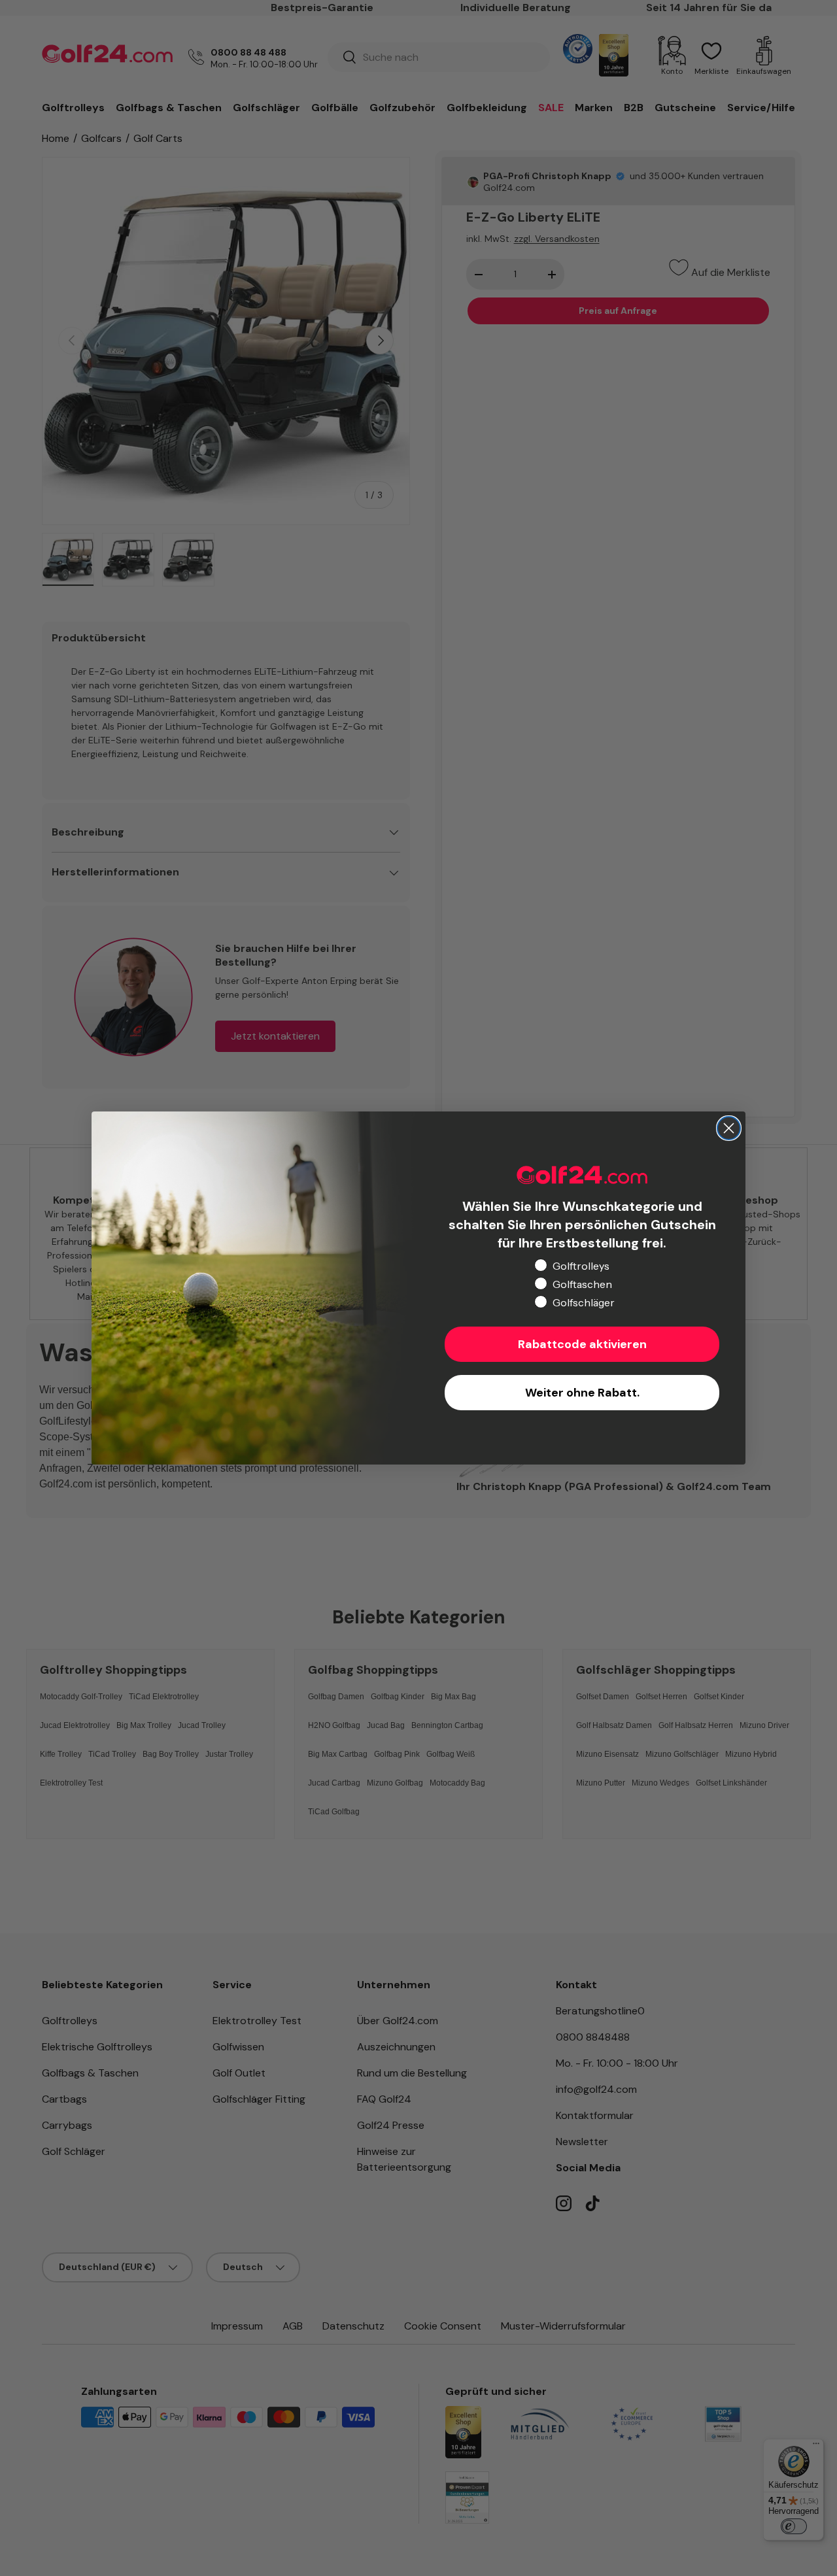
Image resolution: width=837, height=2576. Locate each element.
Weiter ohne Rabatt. (582, 1393)
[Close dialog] (729, 1128)
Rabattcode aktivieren (582, 1344)
